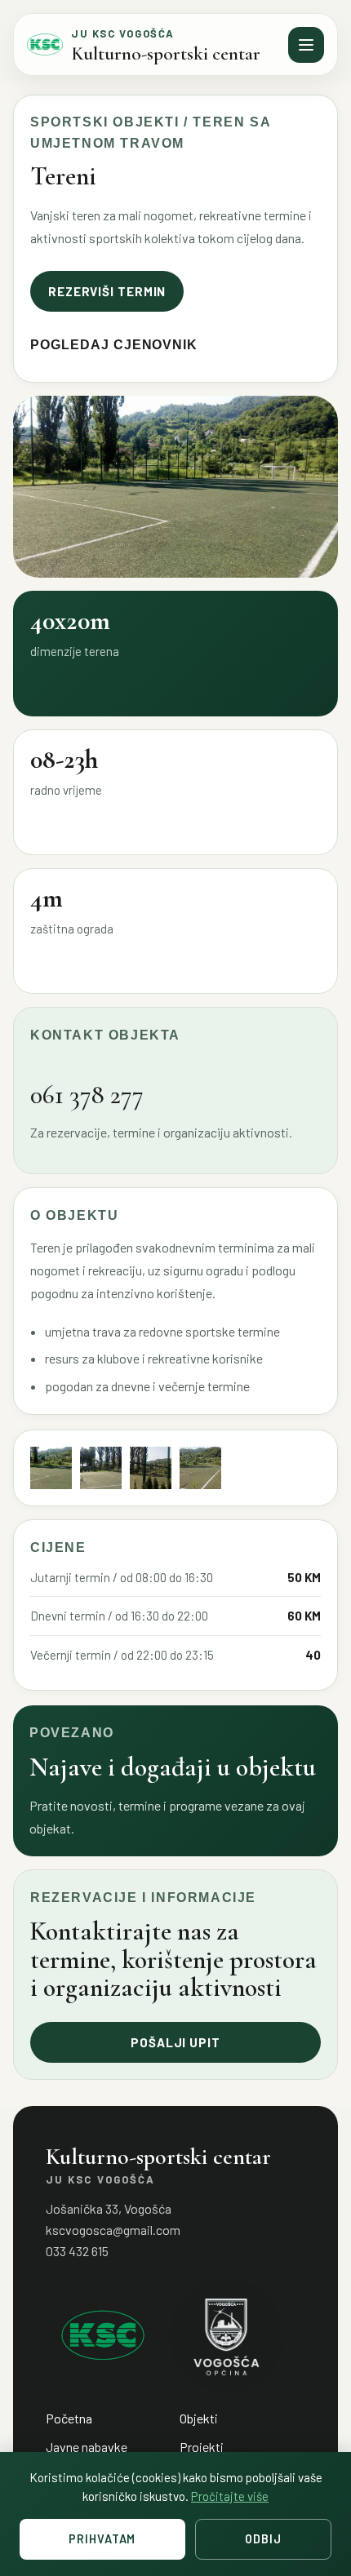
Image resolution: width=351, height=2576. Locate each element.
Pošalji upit (175, 2042)
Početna (69, 2418)
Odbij (263, 2539)
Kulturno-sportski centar (166, 54)
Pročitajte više (230, 2496)
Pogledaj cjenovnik (114, 345)
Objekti (199, 2418)
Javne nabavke (87, 2447)
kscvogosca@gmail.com (113, 2230)
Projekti (202, 2447)
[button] (51, 1468)
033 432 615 (77, 2251)
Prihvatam (102, 2539)
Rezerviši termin (107, 291)
